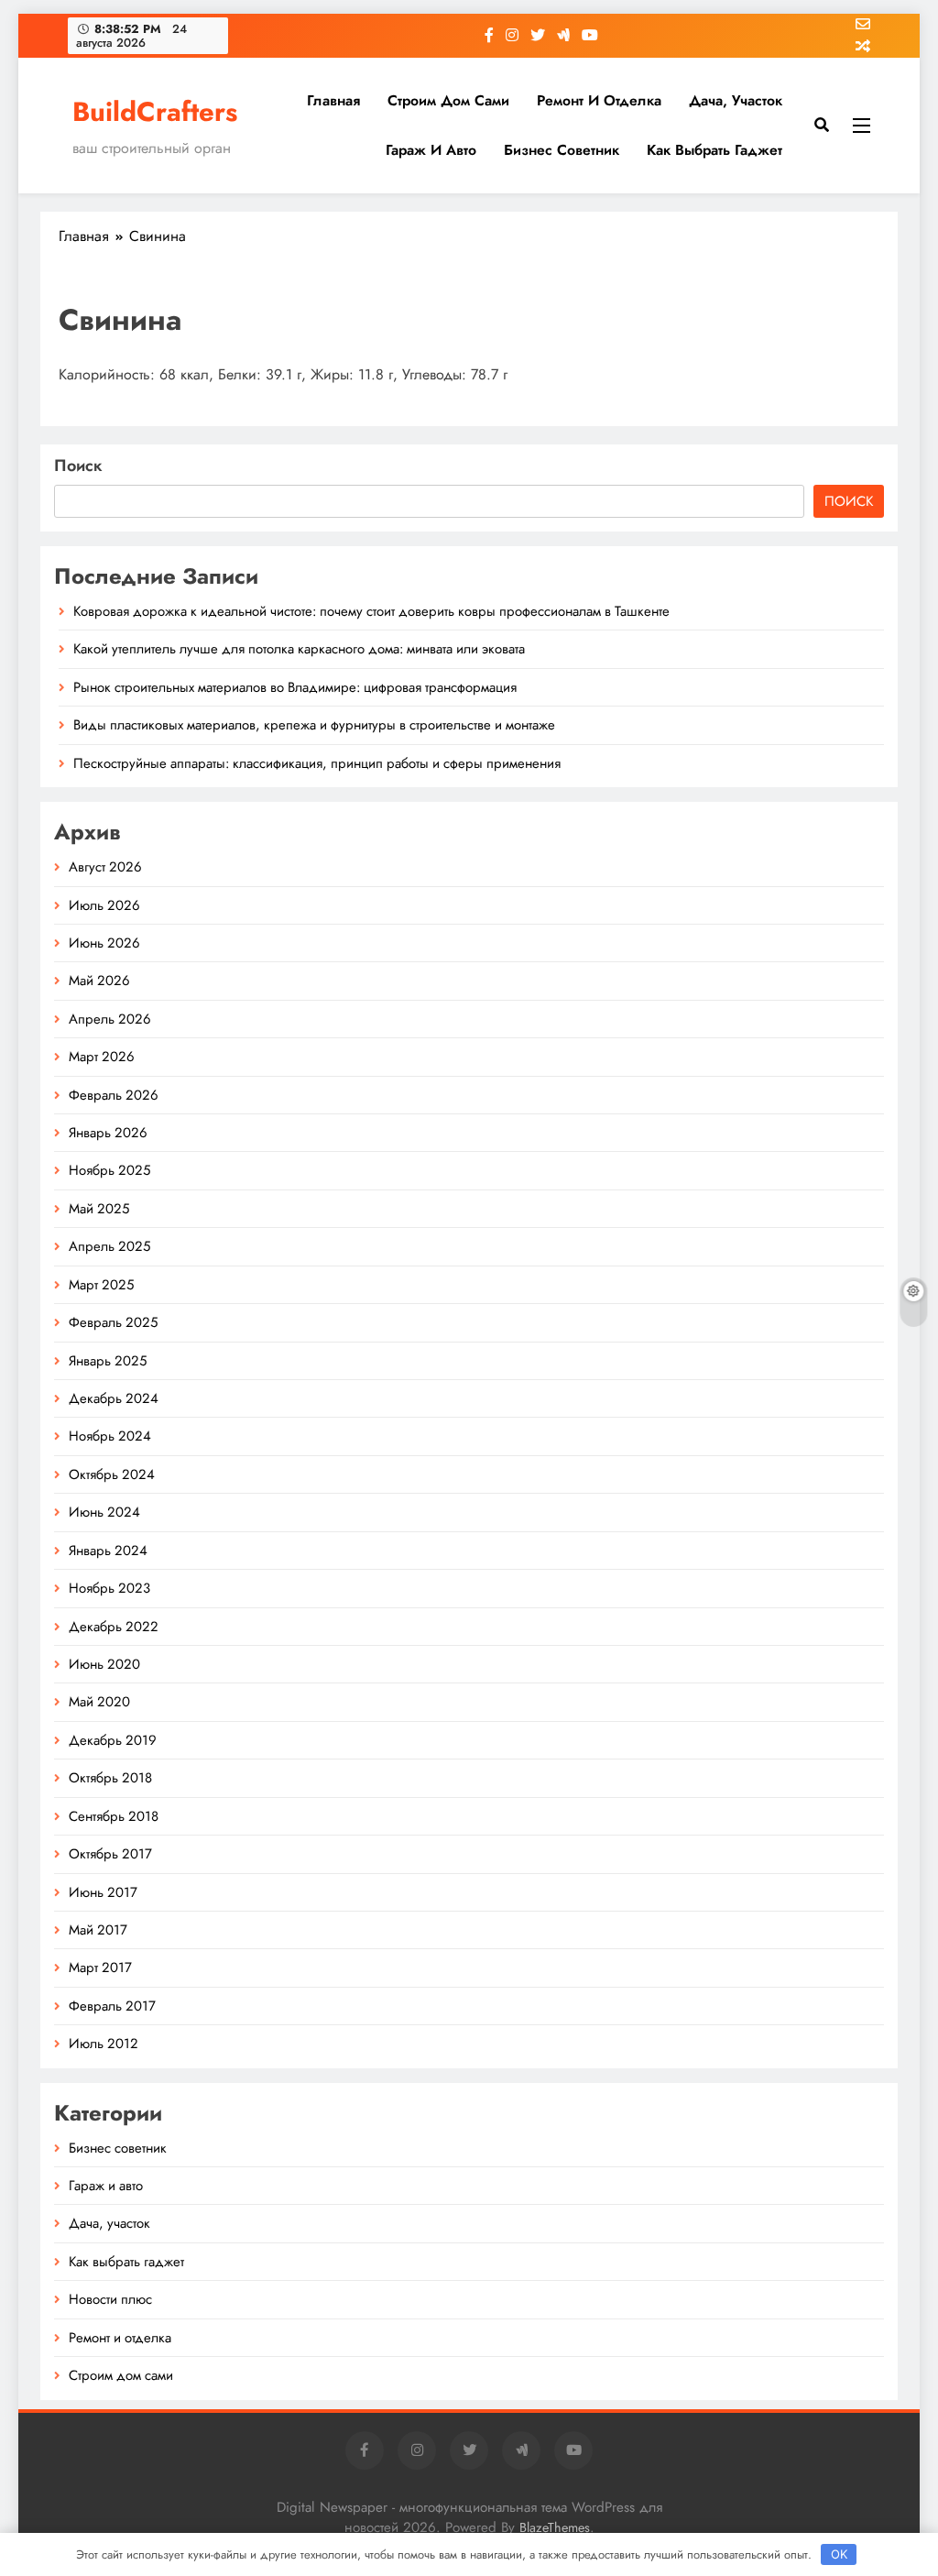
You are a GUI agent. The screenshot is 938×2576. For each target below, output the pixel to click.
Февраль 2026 (114, 1095)
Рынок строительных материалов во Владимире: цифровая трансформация (295, 687)
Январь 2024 (108, 1551)
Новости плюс (110, 2299)
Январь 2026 (108, 1133)
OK (839, 2554)
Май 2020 (99, 1702)
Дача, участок (736, 100)
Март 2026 (102, 1057)
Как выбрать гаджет (714, 150)
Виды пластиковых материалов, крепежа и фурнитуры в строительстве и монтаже (314, 725)
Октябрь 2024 (112, 1474)
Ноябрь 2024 (110, 1436)
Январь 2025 (108, 1361)
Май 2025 (99, 1209)
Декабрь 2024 (114, 1398)
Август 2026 (105, 867)
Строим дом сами (448, 100)
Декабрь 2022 (114, 1627)
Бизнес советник (562, 150)
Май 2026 (99, 981)
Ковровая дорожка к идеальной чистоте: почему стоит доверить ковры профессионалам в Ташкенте (371, 611)
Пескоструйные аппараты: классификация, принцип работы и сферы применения (317, 763)
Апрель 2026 (110, 1019)
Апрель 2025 (109, 1246)
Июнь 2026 (104, 943)
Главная (333, 100)
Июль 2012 (104, 2044)
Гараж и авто (431, 150)
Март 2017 (100, 1968)
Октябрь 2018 (110, 1778)
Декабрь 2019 (113, 1740)
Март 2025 (101, 1285)
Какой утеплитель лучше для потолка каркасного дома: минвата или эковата (299, 649)
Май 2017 (98, 1930)
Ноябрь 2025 (109, 1170)
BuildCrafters (155, 112)
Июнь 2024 (104, 1512)
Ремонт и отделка (599, 100)
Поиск (78, 466)
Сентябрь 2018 (114, 1816)
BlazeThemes (555, 2527)
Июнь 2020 (104, 1664)
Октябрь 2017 (110, 1854)
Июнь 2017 (103, 1892)
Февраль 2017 (112, 2006)
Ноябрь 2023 (109, 1588)
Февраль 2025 (113, 1322)
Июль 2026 (104, 905)
